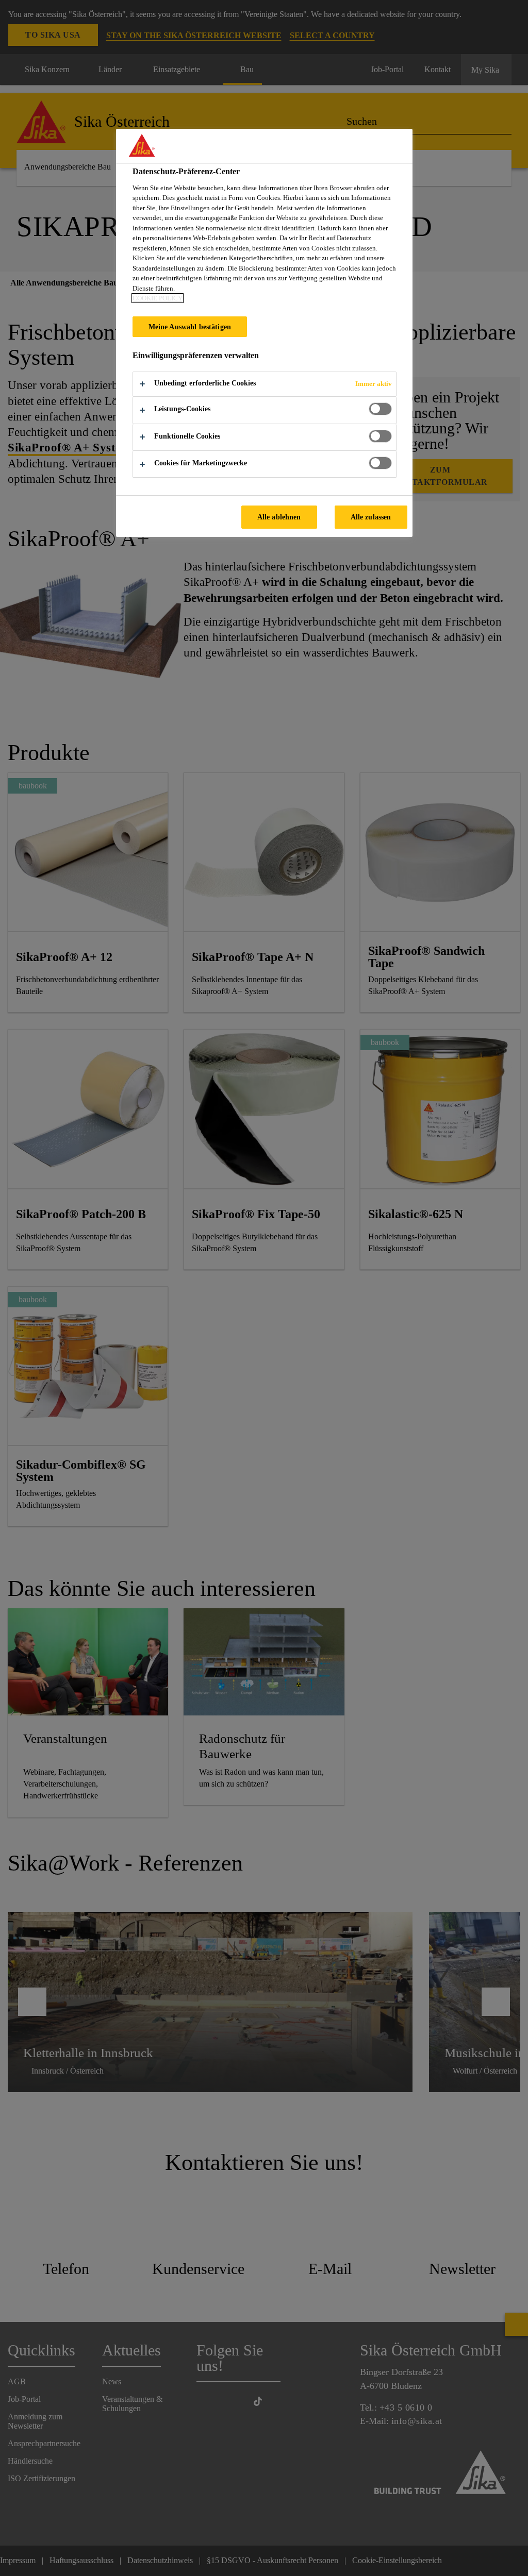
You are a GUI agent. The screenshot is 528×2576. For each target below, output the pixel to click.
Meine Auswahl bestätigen (190, 327)
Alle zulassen (371, 517)
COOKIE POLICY (158, 298)
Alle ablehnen (279, 517)
